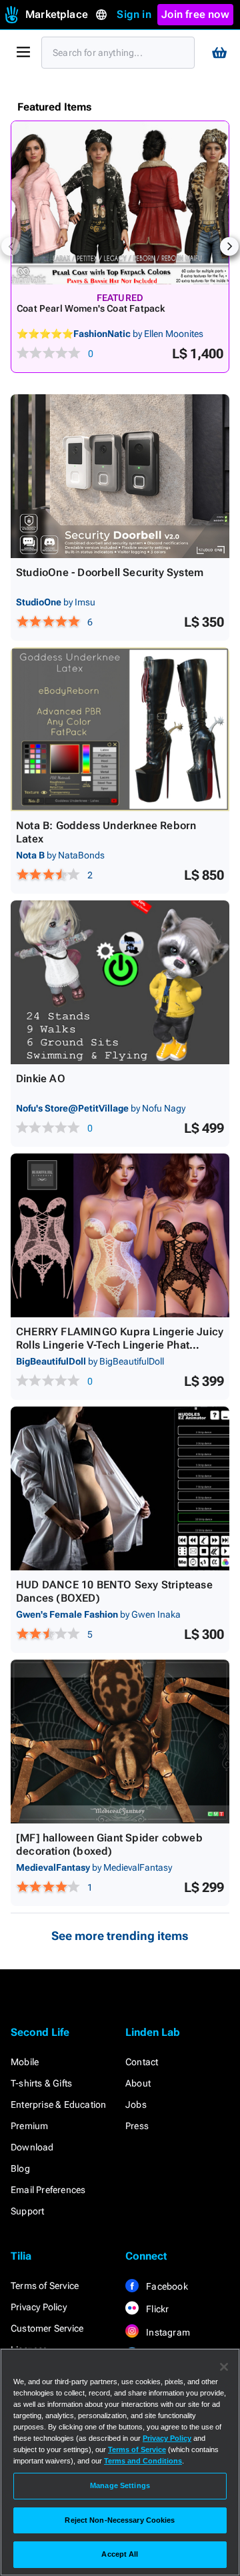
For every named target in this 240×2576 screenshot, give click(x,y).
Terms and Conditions (143, 2461)
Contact (142, 2062)
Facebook (166, 2286)
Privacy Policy (39, 2307)
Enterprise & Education (58, 2104)
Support (27, 2211)
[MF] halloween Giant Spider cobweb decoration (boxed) (109, 1844)
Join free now (195, 14)
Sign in (134, 14)
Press (137, 2126)
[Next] (229, 246)
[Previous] (11, 246)
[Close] (224, 2367)
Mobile (25, 2062)
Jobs (136, 2104)
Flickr (156, 2309)
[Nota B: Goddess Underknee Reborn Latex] (120, 729)
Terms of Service (45, 2286)
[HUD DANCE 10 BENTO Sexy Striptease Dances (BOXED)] (120, 1488)
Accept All (120, 2554)
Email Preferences (48, 2190)
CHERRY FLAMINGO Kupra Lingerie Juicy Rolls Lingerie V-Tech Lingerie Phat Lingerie (120, 1345)
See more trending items (120, 1936)
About (138, 2083)
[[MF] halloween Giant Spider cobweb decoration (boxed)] (120, 1742)
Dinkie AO (41, 1079)
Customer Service (47, 2328)
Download (32, 2147)
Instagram (167, 2332)
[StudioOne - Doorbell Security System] (120, 476)
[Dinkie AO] (120, 982)
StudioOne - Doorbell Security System (110, 572)
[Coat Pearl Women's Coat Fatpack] (120, 203)
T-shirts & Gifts (41, 2083)
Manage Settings (120, 2485)
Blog (20, 2168)
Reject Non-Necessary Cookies (120, 2520)
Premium (29, 2126)
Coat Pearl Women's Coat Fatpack (91, 308)
